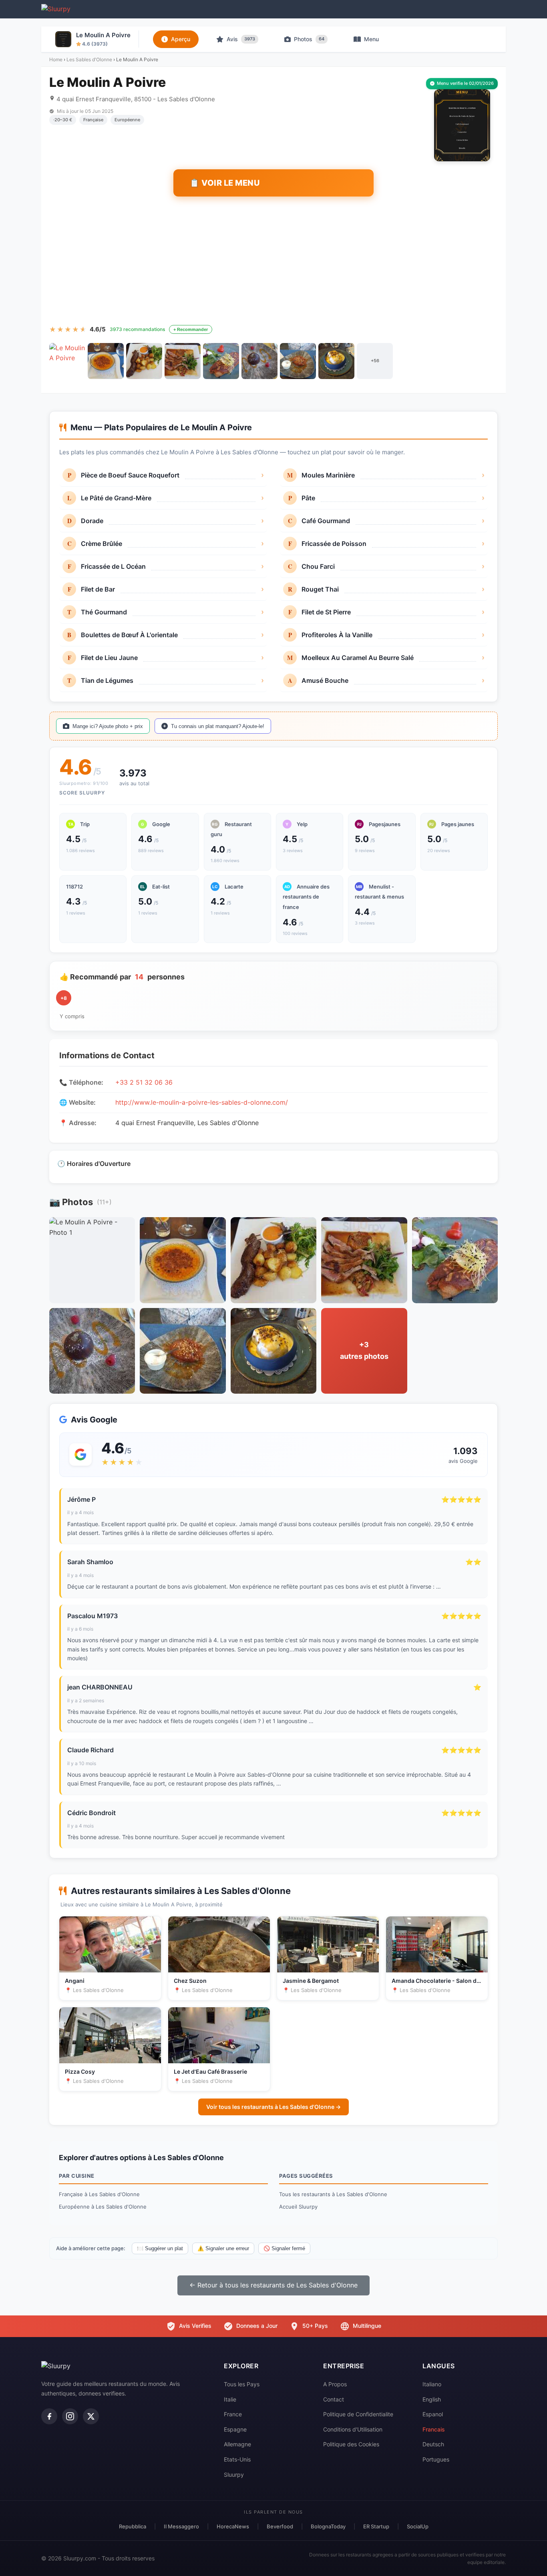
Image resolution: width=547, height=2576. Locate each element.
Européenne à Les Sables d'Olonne (103, 2207)
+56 (375, 361)
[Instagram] (70, 2416)
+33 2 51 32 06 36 (144, 1082)
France (233, 2414)
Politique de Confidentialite (358, 2414)
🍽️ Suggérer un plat (160, 2248)
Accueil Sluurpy (298, 2207)
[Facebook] (49, 2416)
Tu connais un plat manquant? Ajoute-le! (218, 726)
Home (56, 59)
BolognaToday (328, 2526)
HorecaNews (233, 2526)
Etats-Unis (237, 2459)
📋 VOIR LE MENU (225, 183)
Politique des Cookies (351, 2444)
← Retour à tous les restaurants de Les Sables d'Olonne (273, 2285)
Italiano (432, 2384)
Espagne (235, 2429)
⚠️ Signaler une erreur (223, 2248)
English (432, 2399)
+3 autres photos (364, 1350)
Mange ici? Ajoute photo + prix (108, 726)
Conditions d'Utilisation (353, 2429)
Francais (434, 2429)
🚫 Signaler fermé (284, 2248)
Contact (334, 2399)
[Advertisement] (273, 261)
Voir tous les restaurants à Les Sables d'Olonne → (273, 2107)
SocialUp (418, 2526)
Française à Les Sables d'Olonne (99, 2194)
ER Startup (376, 2526)
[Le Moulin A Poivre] (67, 361)
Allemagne (237, 2444)
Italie (230, 2399)
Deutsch (433, 2444)
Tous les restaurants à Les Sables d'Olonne (333, 2194)
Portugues (436, 2459)
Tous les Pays (242, 2384)
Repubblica (133, 2526)
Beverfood (280, 2526)
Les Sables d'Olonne (89, 59)
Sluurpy (234, 2475)
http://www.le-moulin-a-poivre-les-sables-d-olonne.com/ (202, 1102)
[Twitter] (91, 2416)
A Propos (335, 2384)
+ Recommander (191, 329)
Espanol (433, 2414)
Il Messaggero (181, 2526)
